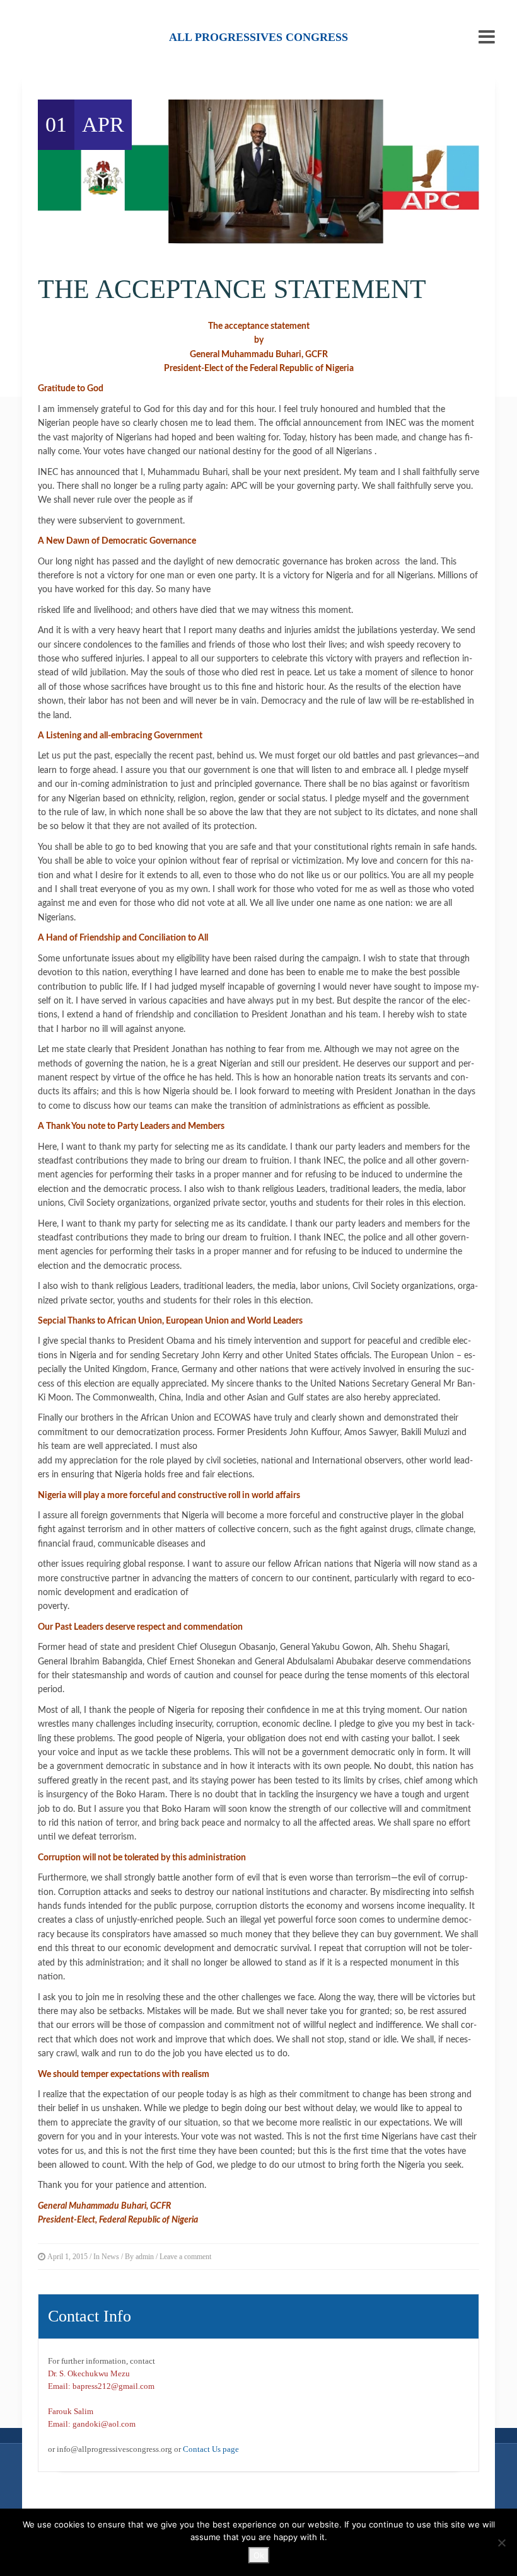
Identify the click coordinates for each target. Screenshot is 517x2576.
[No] (501, 2543)
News (110, 2257)
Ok (259, 2555)
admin (145, 2257)
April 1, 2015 (67, 2257)
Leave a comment (185, 2257)
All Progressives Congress (258, 37)
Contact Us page (211, 2449)
